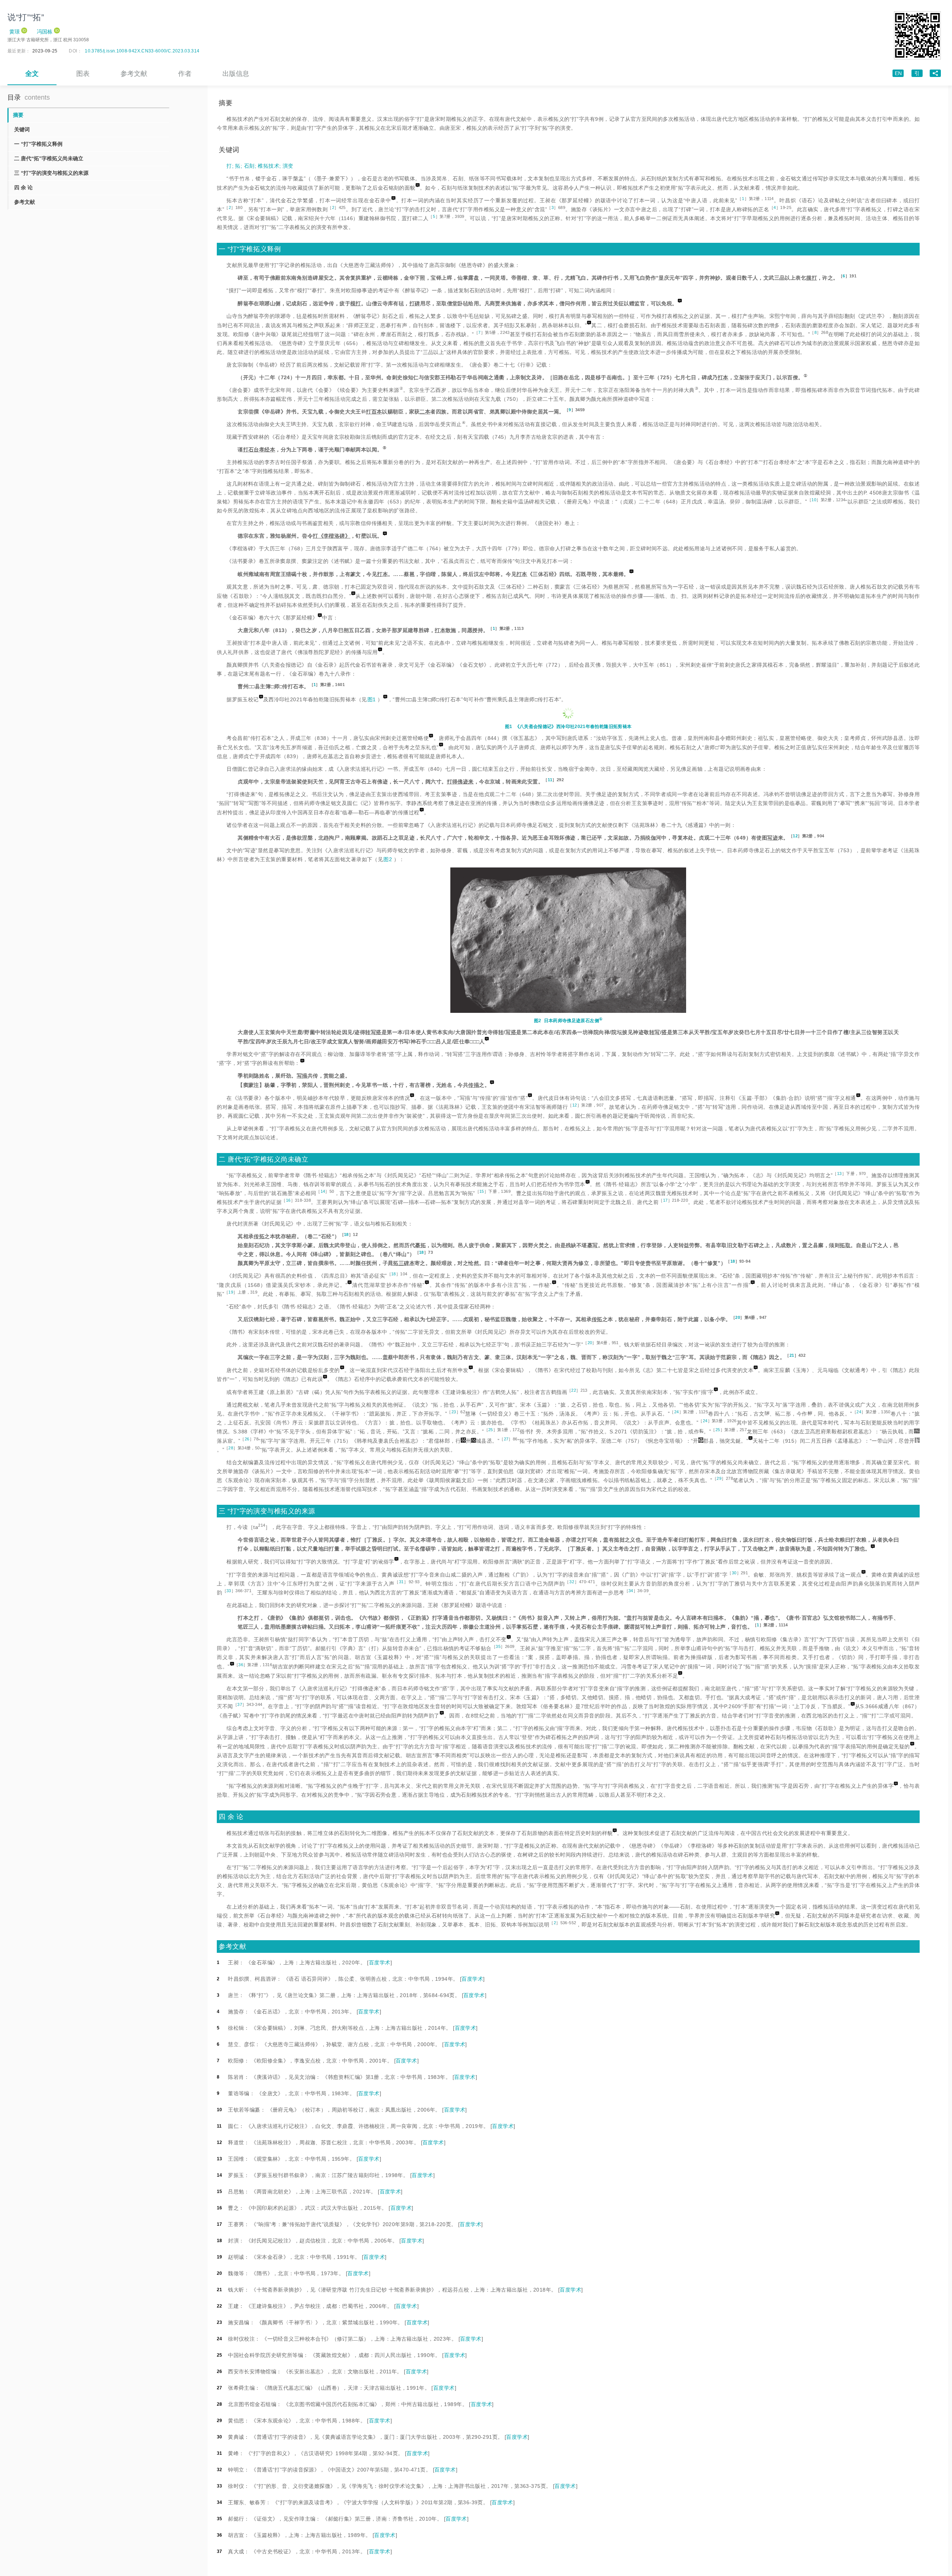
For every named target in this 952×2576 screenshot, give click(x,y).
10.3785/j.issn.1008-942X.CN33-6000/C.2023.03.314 (142, 51)
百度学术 (380, 1962)
